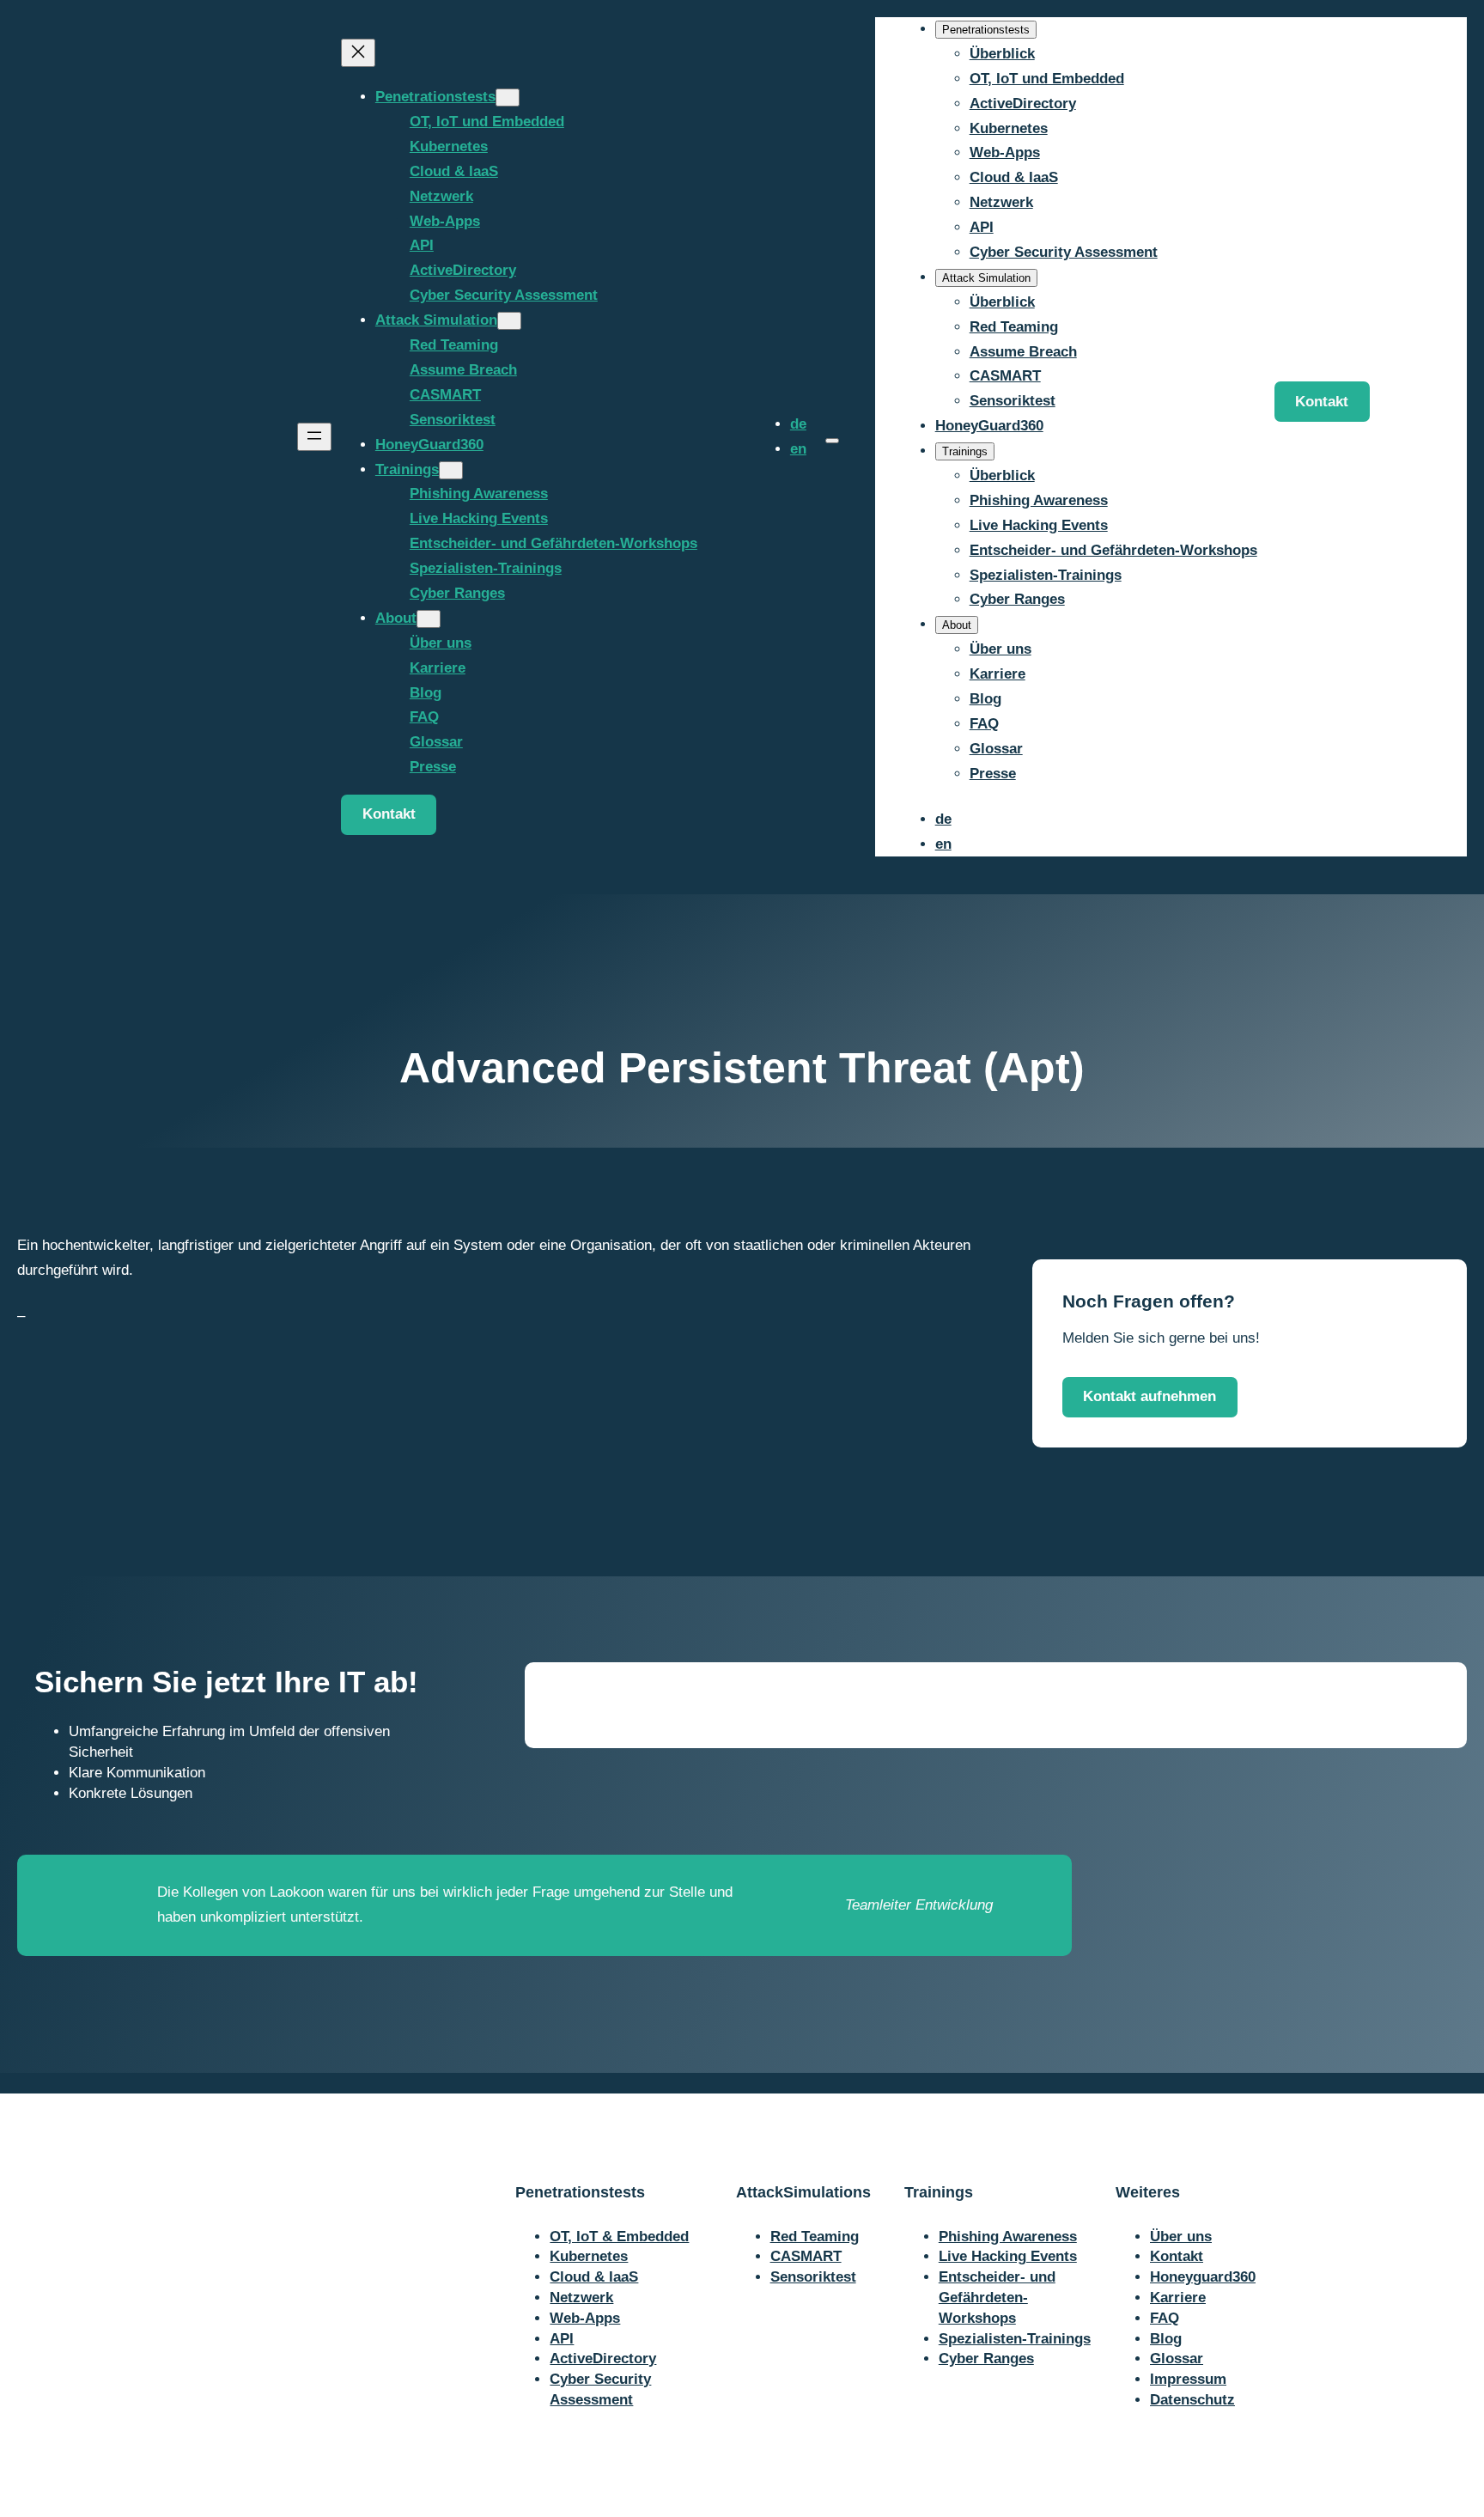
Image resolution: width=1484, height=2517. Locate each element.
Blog (1166, 2339)
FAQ (1165, 2318)
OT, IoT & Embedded (619, 2237)
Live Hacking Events (1008, 2256)
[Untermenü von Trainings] (451, 470)
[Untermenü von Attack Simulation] (509, 321)
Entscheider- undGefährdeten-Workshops (997, 2298)
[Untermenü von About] (429, 619)
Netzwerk (581, 2298)
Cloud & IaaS (594, 2277)
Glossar (1177, 2359)
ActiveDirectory (603, 2359)
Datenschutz (1192, 2400)
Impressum (1188, 2379)
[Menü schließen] (358, 53)
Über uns (1181, 2237)
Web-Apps (585, 2318)
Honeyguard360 (1203, 2277)
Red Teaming (815, 2237)
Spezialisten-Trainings (1015, 2339)
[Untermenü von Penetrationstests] (508, 98)
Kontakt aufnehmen (1149, 1396)
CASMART (806, 2256)
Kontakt (389, 814)
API (562, 2339)
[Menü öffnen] (314, 437)
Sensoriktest (813, 2277)
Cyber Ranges (986, 2359)
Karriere (1178, 2298)
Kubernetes (589, 2256)
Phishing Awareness (1008, 2237)
